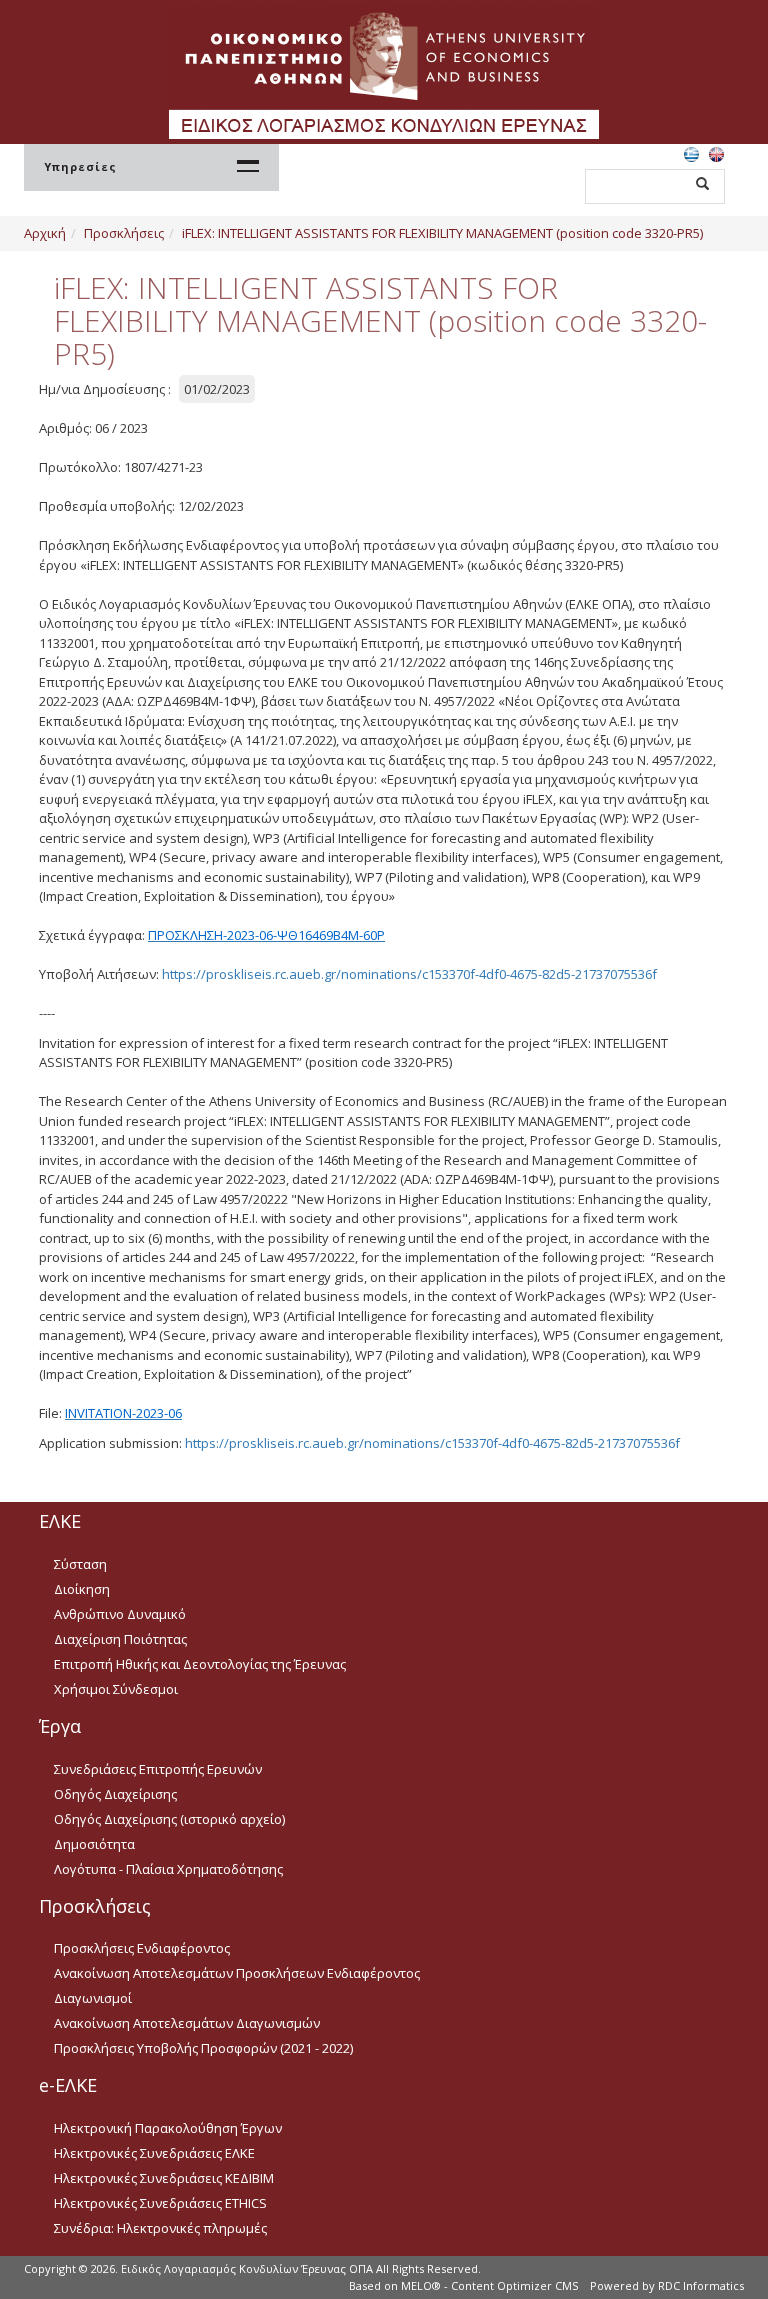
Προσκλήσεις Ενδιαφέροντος (142, 1948)
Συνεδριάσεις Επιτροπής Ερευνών (158, 1769)
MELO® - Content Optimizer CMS (489, 2285)
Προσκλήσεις (124, 233)
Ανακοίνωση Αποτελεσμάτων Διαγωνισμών (187, 2023)
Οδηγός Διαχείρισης (115, 1794)
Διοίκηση (82, 1589)
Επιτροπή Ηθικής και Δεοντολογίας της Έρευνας (200, 1664)
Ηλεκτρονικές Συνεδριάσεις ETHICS (160, 2203)
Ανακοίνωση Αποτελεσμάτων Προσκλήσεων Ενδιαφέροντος (237, 1973)
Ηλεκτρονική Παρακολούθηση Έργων (168, 2128)
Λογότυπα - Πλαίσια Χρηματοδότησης (168, 1869)
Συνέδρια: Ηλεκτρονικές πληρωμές (160, 2228)
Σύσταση (80, 1564)
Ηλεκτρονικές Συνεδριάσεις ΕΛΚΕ (154, 2153)
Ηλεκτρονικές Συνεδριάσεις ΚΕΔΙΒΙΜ (164, 2178)
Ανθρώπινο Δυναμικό (120, 1614)
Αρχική (45, 233)
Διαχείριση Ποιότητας (120, 1639)
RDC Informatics (701, 2285)
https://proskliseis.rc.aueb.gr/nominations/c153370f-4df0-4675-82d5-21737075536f (409, 974)
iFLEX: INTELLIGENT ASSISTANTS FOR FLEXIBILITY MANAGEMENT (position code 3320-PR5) (442, 233)
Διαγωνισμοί (93, 1998)
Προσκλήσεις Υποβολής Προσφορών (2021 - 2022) (203, 2048)
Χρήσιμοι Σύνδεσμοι (116, 1689)
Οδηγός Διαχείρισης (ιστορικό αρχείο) (169, 1819)
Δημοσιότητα (94, 1844)
